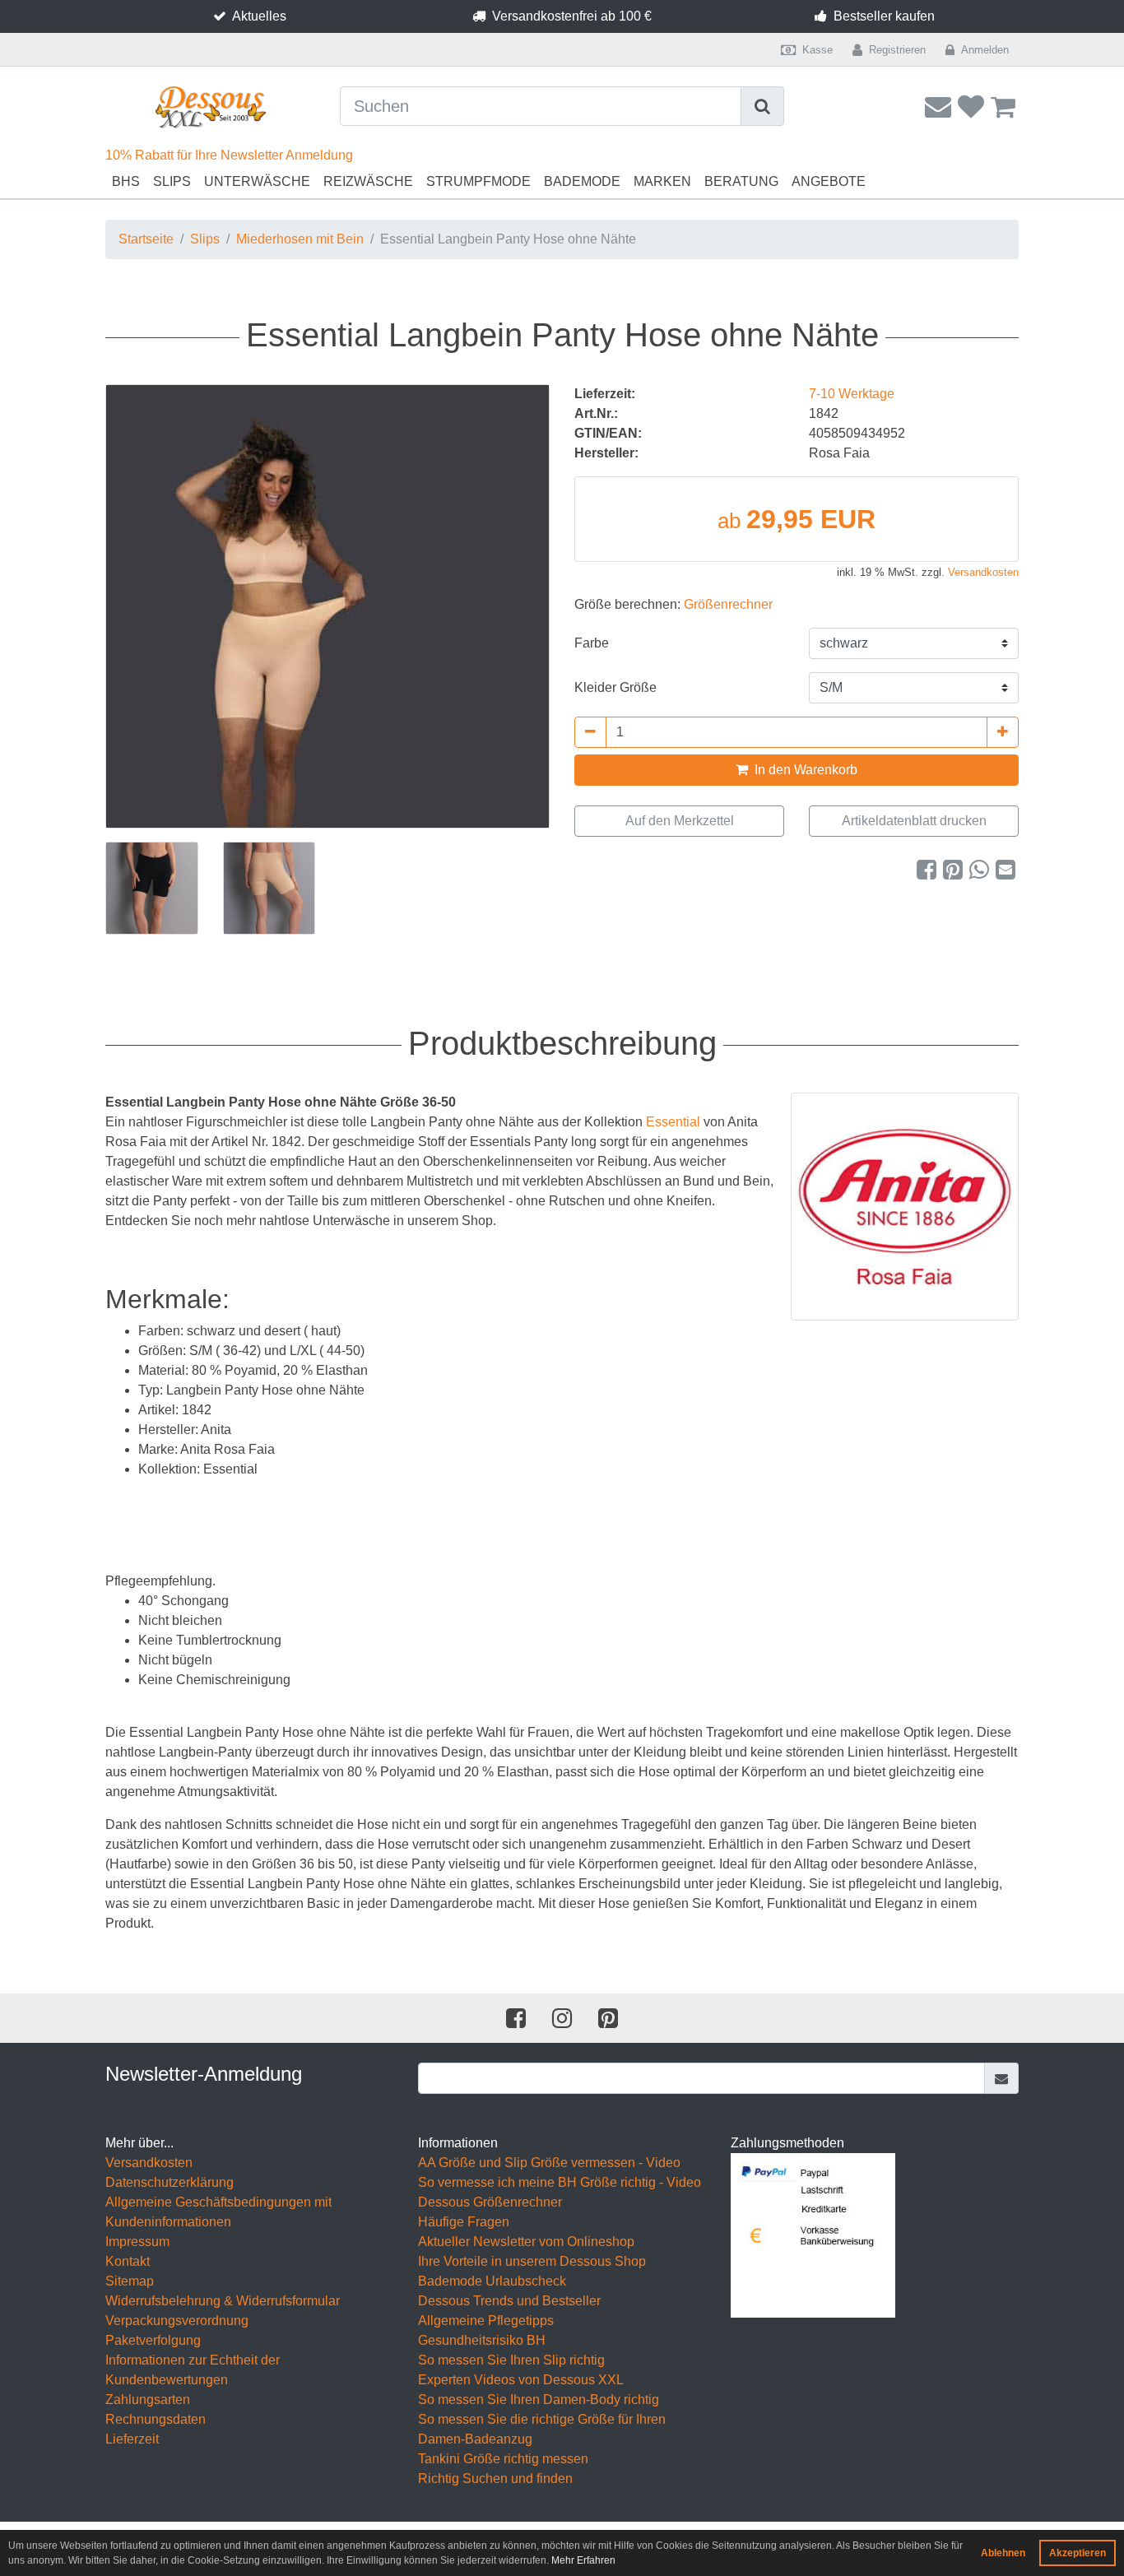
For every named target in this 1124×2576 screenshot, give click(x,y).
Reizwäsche (368, 181)
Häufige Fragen (464, 2222)
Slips (172, 181)
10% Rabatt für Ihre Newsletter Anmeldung (229, 155)
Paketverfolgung (153, 2340)
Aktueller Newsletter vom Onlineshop (526, 2242)
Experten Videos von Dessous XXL (521, 2380)
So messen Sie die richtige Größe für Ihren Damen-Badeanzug (542, 2429)
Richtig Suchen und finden (495, 2479)
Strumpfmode (478, 181)
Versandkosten (983, 572)
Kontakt (128, 2261)
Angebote (829, 181)
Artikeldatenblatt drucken (914, 821)
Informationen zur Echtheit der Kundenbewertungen (193, 2370)
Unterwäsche (257, 181)
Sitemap (130, 2281)
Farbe (592, 643)
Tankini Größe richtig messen (503, 2459)
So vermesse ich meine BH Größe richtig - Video (560, 2182)
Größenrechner (728, 604)
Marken (662, 181)
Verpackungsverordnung (177, 2321)
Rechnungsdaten (156, 2419)
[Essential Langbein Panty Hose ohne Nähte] (327, 606)
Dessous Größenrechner (490, 2202)
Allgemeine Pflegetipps (486, 2321)
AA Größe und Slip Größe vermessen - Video (549, 2163)
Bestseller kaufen (884, 16)
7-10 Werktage (852, 394)
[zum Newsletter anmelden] (1002, 2078)
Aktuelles (259, 16)
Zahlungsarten (148, 2400)
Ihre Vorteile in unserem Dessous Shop (532, 2261)
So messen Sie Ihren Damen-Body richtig (539, 2400)
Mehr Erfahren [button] (583, 2560)
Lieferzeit (132, 2439)
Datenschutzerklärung (170, 2182)
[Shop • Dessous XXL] (210, 107)
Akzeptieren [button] (1078, 2553)
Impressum (137, 2242)
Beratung (741, 181)
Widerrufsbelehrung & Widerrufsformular (223, 2301)
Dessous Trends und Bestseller (509, 2301)
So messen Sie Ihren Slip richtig (511, 2360)
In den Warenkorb (804, 770)
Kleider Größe (615, 687)
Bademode (582, 181)
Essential (673, 1122)
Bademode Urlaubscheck (492, 2281)
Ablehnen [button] (1003, 2553)
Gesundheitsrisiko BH (482, 2340)
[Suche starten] (763, 106)
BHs (126, 181)
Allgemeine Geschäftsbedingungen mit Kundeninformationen (218, 2212)
